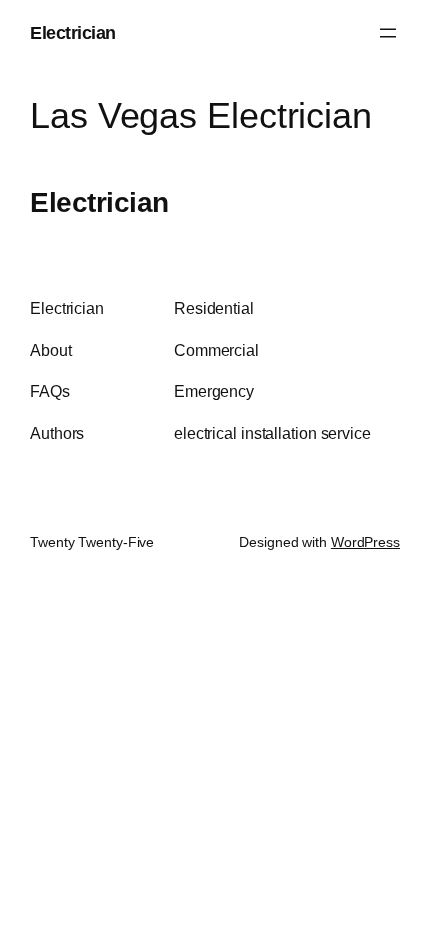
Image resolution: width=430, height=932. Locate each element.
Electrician (73, 32)
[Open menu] (388, 33)
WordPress (365, 542)
